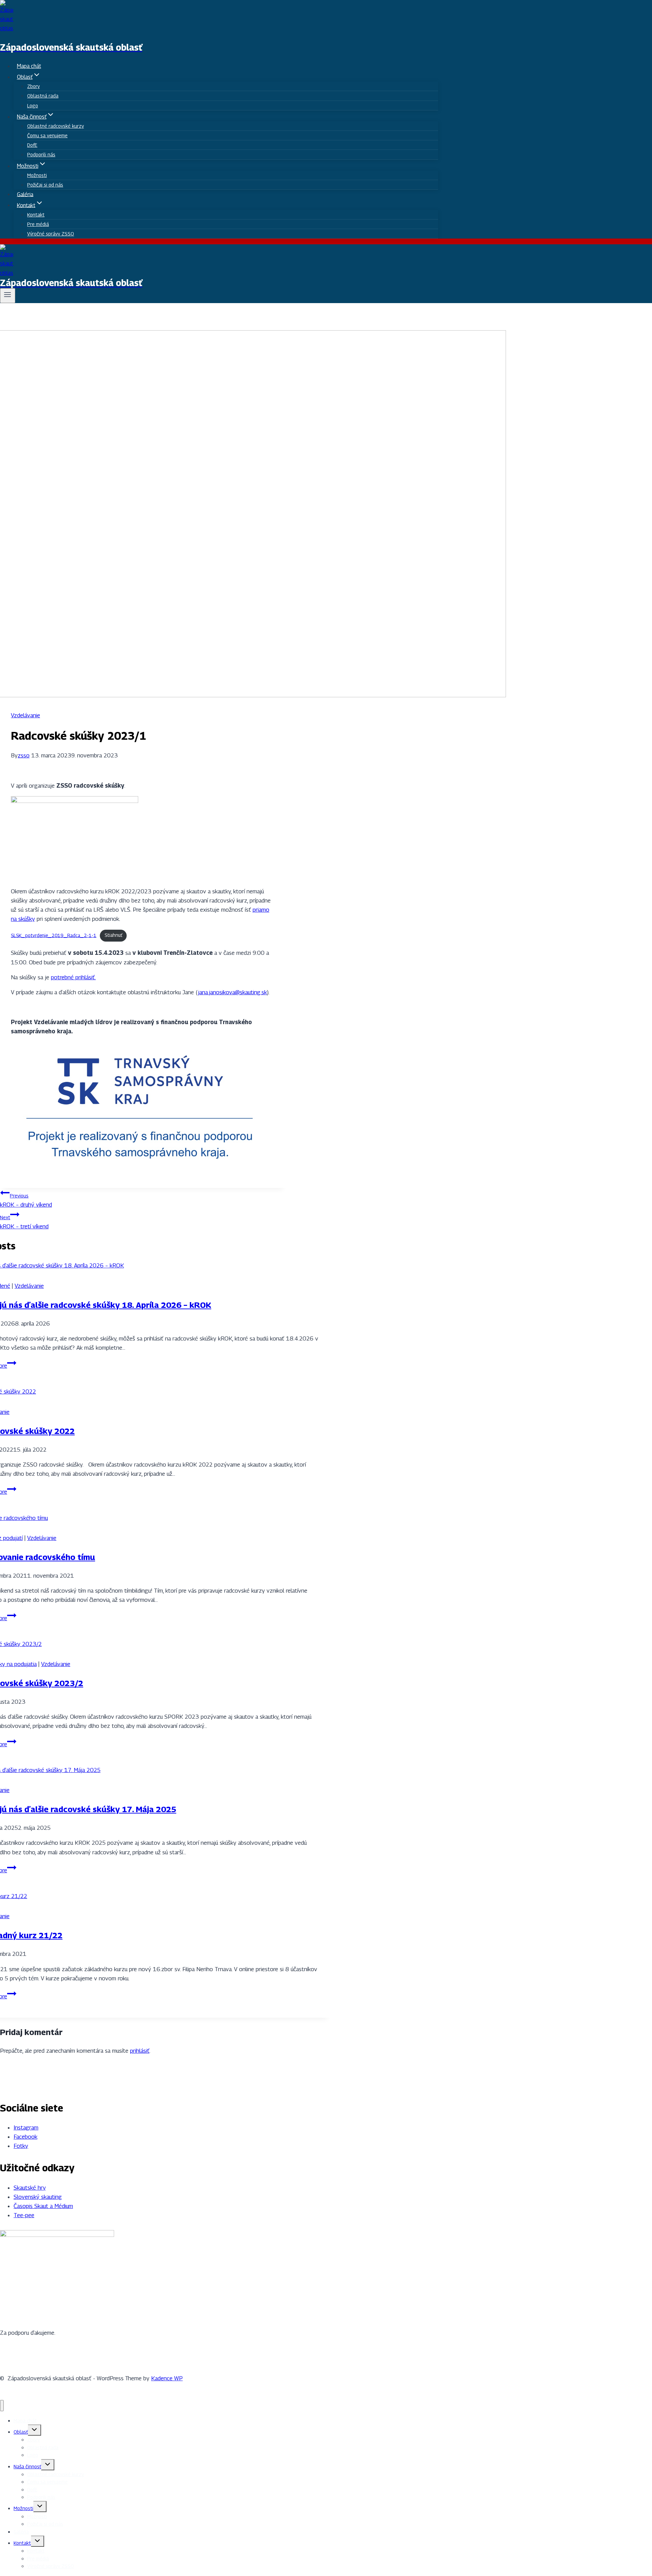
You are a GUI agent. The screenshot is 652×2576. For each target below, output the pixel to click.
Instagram (26, 2127)
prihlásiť (140, 2051)
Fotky (21, 2146)
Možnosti (37, 175)
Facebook (25, 2137)
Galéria (25, 194)
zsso (24, 755)
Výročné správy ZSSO (51, 234)
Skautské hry (30, 2188)
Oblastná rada (43, 96)
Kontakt (36, 215)
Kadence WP (167, 2378)
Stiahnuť (113, 935)
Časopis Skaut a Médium (43, 2206)
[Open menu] (8, 296)
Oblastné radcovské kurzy (56, 126)
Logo (33, 106)
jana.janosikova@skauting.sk (232, 992)
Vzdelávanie (25, 715)
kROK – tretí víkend (24, 1222)
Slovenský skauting (38, 2197)
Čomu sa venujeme (47, 135)
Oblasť (21, 2432)
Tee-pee (24, 2215)
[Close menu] (2, 2406)
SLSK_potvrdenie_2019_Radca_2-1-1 (54, 935)
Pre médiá (38, 224)
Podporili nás (41, 154)
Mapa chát (29, 66)
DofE (32, 145)
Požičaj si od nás (45, 185)
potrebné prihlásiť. (73, 977)
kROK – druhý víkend (26, 1200)
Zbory (33, 86)
